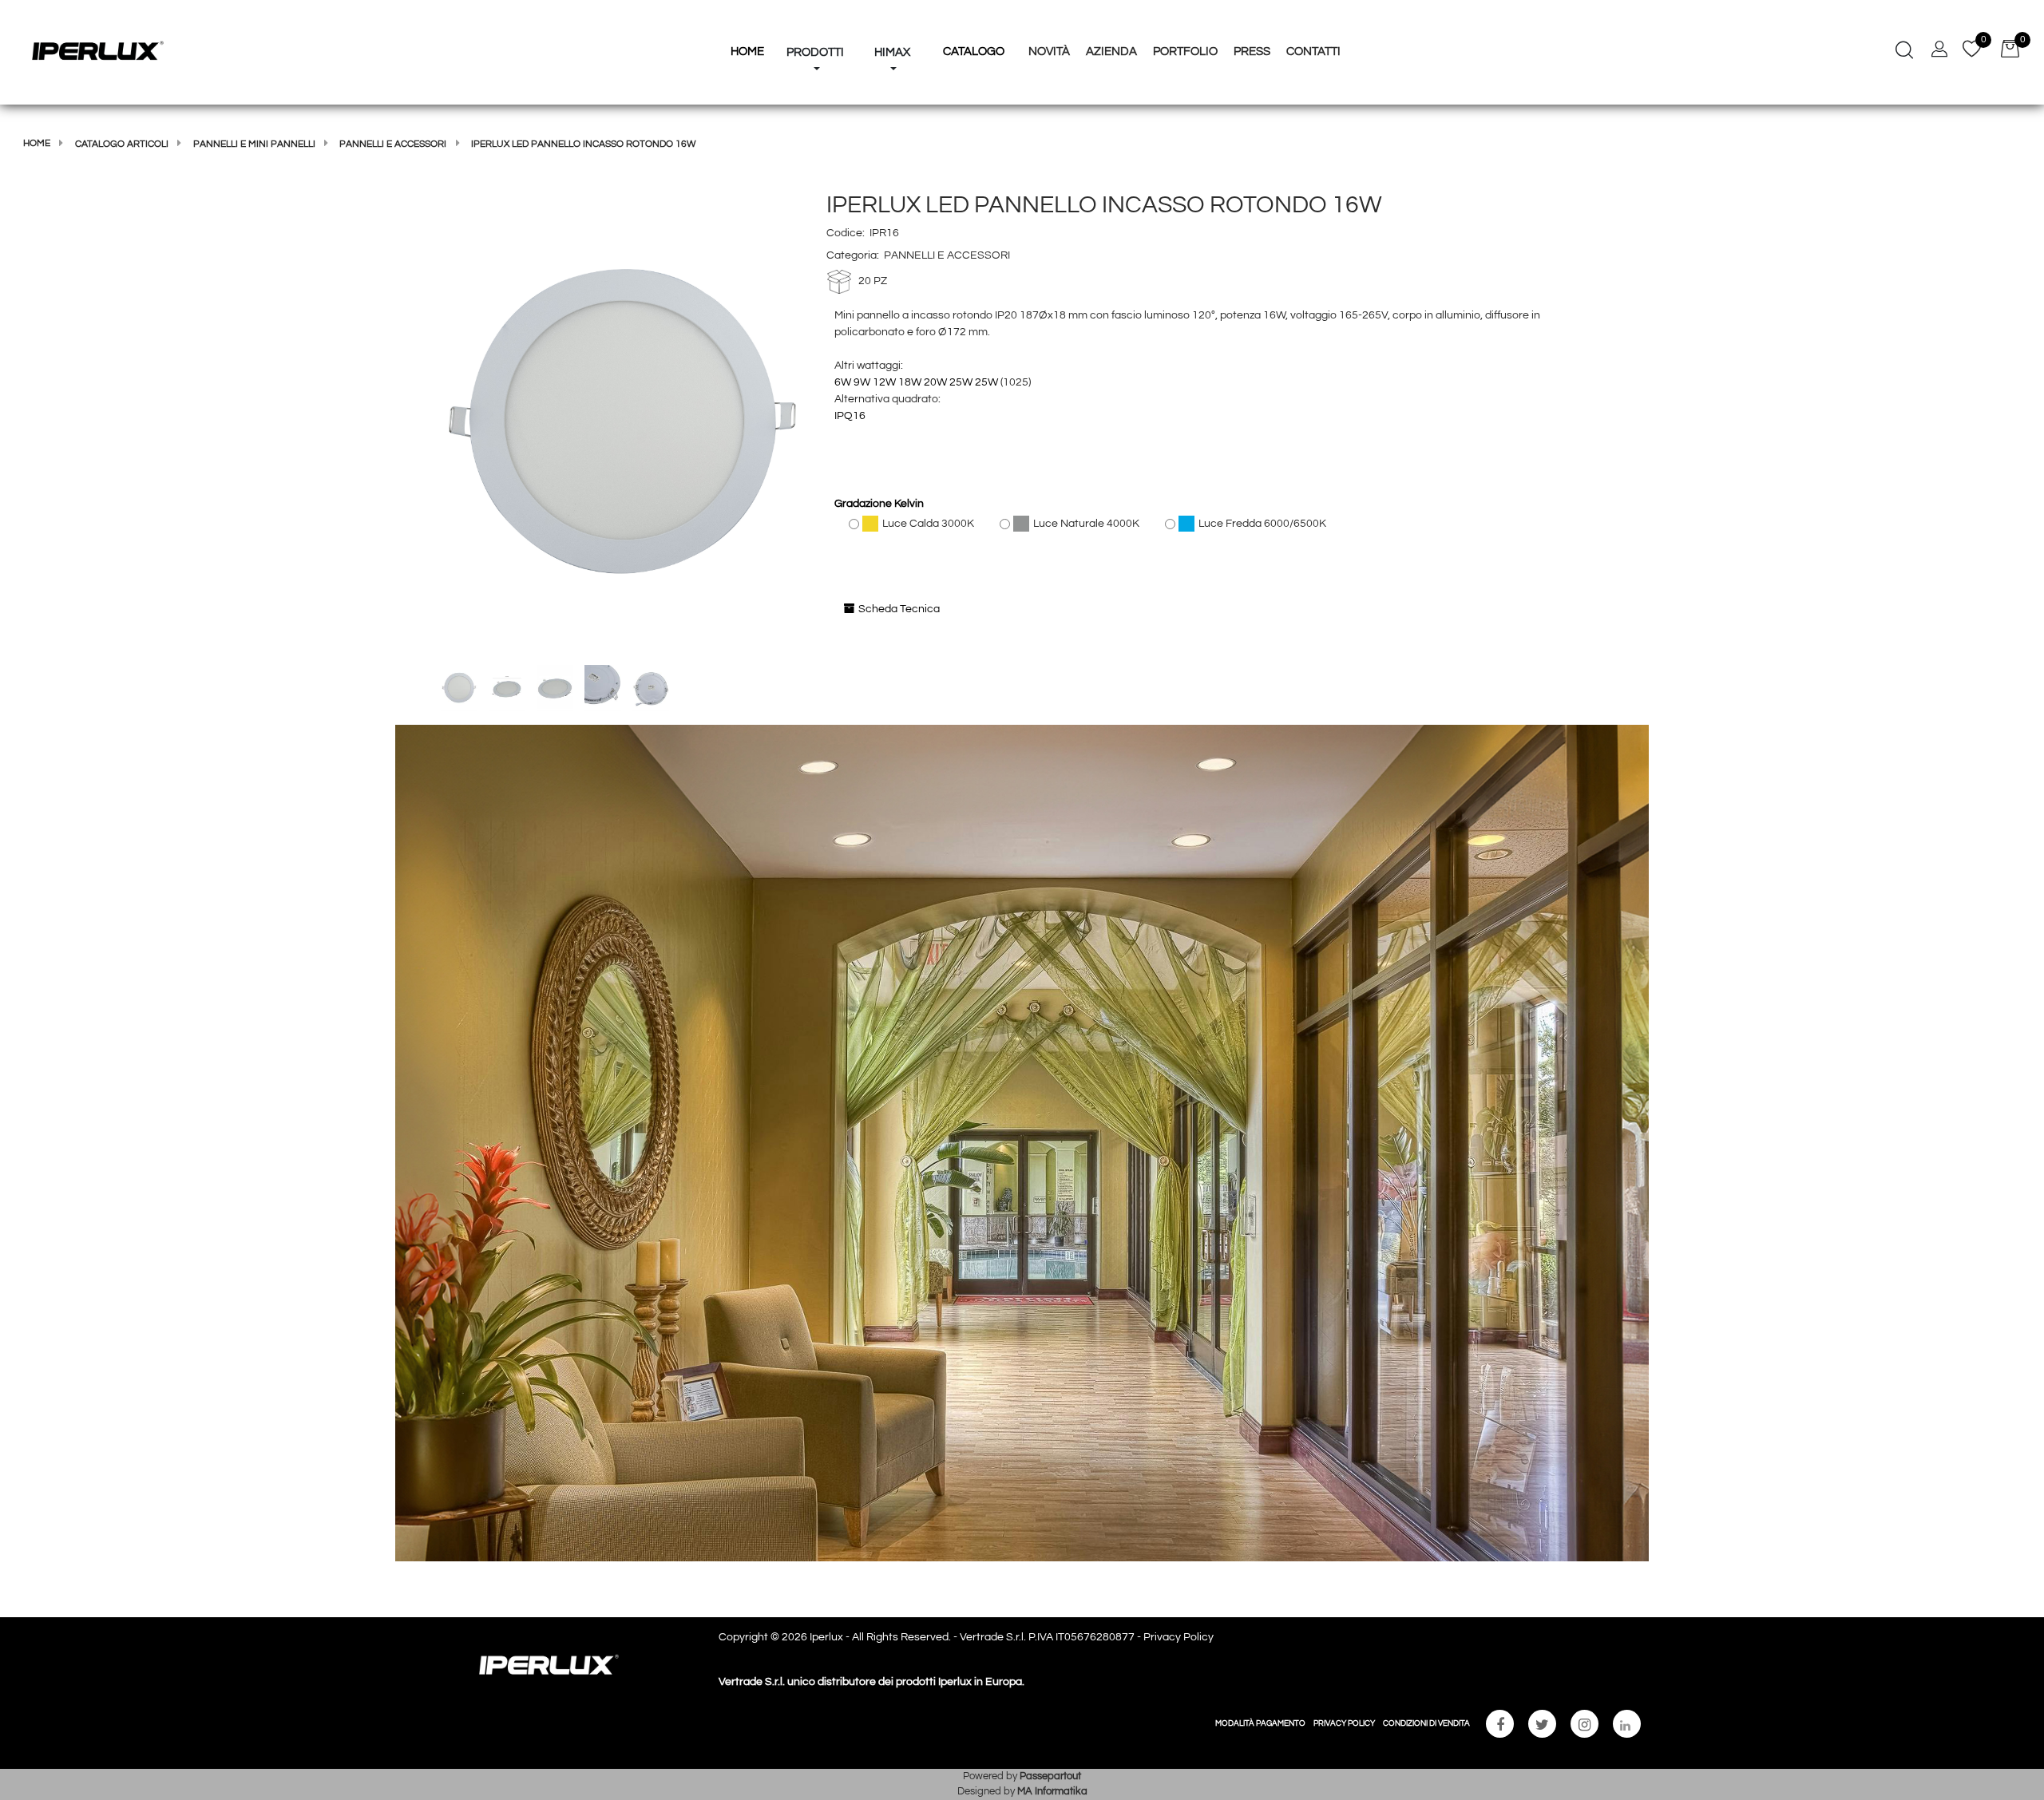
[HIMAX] (892, 22)
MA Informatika (1052, 1791)
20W (935, 382)
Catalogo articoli (122, 144)
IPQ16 (850, 416)
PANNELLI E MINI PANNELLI (254, 144)
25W (961, 382)
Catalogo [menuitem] (974, 51)
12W (884, 382)
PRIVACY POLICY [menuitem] (1344, 1723)
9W (862, 382)
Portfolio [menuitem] (1185, 51)
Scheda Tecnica (899, 609)
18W (910, 382)
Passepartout (1050, 1776)
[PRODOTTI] (815, 22)
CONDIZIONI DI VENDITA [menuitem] (1426, 1723)
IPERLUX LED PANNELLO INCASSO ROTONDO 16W (584, 144)
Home (37, 143)
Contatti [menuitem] (1313, 51)
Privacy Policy (1178, 1637)
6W (843, 382)
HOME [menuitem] (747, 51)
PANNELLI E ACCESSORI (393, 144)
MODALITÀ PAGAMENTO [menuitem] (1260, 1723)
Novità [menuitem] (1049, 51)
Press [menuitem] (1252, 51)
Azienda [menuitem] (1111, 51)
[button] (623, 425)
